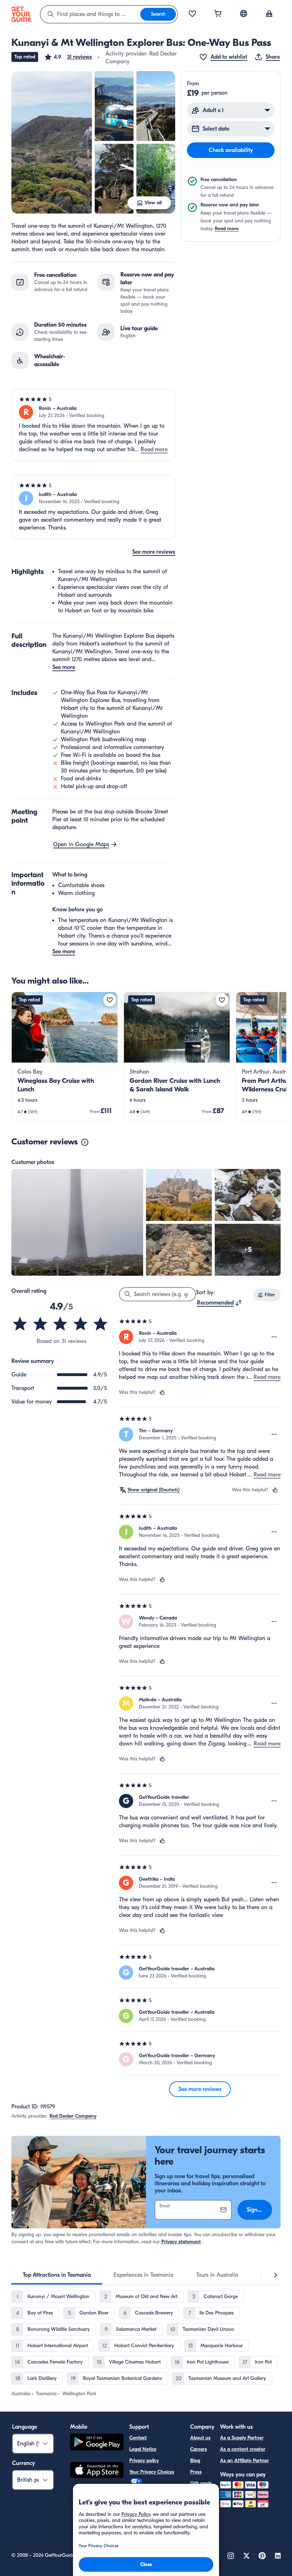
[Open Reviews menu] (274, 1337)
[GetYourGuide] (21, 14)
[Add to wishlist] (110, 1000)
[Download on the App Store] (97, 2471)
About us (200, 2438)
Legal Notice (143, 2449)
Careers (199, 2449)
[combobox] (90, 14)
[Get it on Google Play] (97, 2443)
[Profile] (269, 14)
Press (196, 2472)
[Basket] (218, 14)
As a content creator (243, 2449)
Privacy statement (181, 2242)
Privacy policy (144, 2461)
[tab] (57, 2275)
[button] (68, 57)
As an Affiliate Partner (244, 2461)
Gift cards (201, 2483)
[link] (65, 1057)
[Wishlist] (192, 14)
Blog (195, 2461)
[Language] (244, 14)
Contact (138, 2438)
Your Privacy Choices (152, 2472)
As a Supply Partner (242, 2438)
